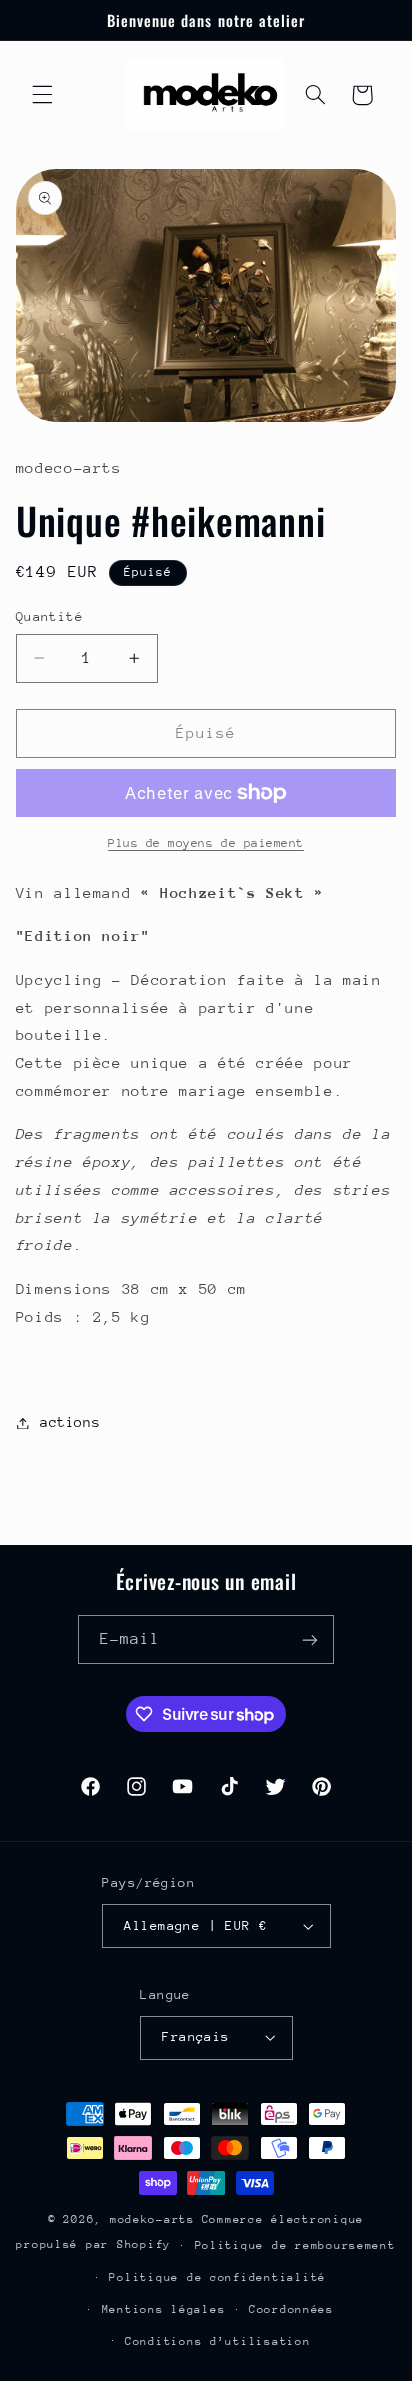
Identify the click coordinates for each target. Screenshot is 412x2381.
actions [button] (70, 1422)
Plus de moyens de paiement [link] (206, 843)
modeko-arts (152, 2219)
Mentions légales (164, 2309)
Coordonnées (291, 2309)
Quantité (49, 616)
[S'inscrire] (310, 1639)
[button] (42, 95)
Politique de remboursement (295, 2245)
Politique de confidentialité (217, 2277)
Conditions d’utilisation (218, 2341)
